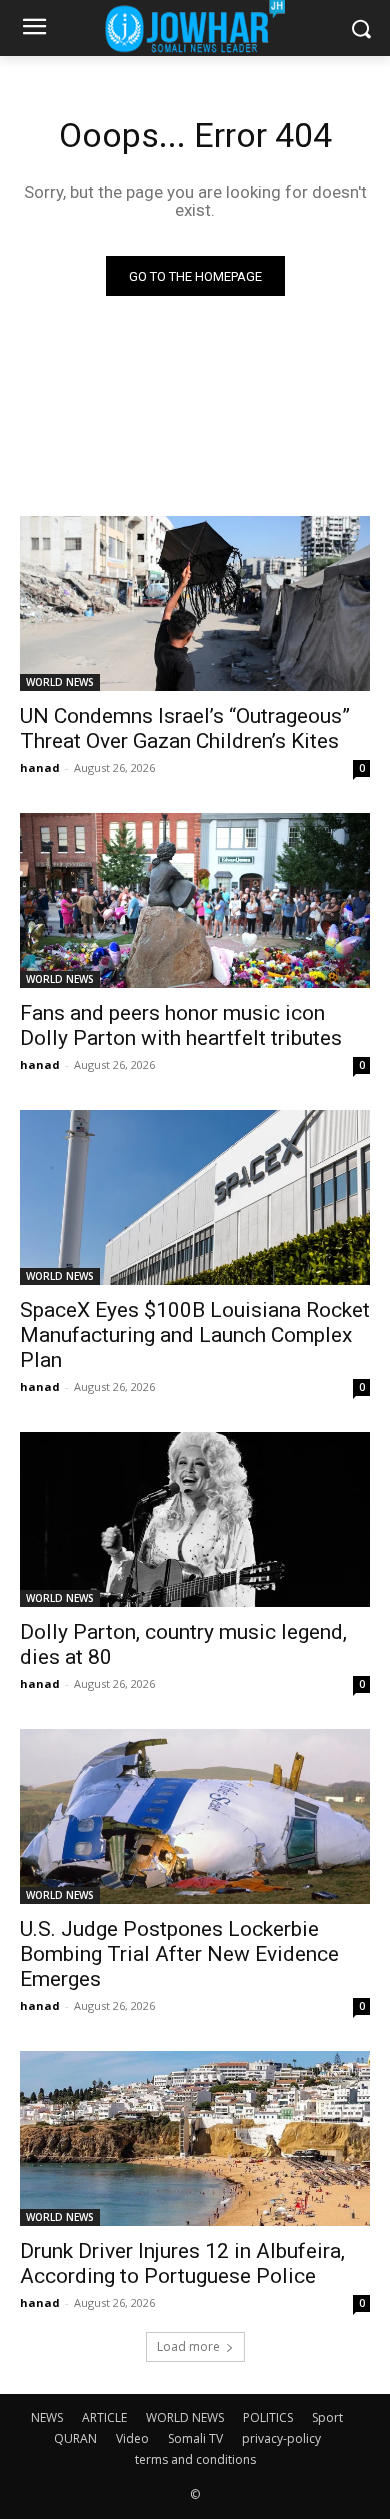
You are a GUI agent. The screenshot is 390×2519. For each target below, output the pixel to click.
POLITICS (268, 2417)
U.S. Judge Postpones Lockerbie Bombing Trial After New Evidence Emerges (179, 1954)
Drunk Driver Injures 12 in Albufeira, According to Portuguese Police (182, 2263)
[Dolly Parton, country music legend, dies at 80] (195, 1519)
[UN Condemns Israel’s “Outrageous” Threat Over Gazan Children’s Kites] (195, 603)
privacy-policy (281, 2438)
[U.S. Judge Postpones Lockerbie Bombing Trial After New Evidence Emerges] (195, 1816)
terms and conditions (195, 2459)
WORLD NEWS (60, 682)
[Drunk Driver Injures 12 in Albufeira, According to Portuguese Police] (195, 2138)
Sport (327, 2417)
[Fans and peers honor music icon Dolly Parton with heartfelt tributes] (195, 900)
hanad (40, 767)
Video (132, 2438)
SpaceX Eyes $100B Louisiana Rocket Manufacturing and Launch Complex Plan (195, 1335)
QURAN (75, 2438)
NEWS (47, 2417)
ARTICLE (104, 2417)
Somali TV (195, 2438)
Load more (188, 2346)
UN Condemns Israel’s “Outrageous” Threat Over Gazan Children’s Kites (185, 728)
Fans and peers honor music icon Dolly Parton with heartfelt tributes (181, 1025)
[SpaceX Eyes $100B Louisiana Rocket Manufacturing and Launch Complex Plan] (195, 1197)
